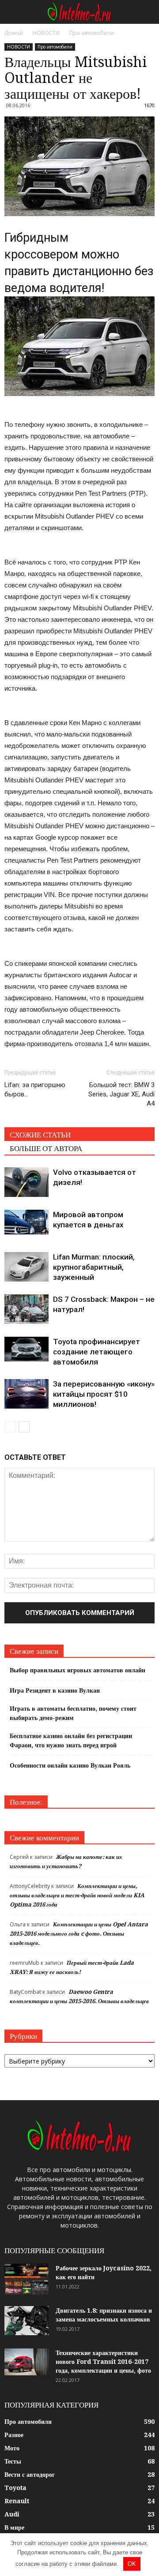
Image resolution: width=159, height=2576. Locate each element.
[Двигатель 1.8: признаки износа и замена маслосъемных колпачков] (26, 2321)
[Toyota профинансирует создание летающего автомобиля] (26, 1349)
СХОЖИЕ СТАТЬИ (40, 1135)
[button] (147, 12)
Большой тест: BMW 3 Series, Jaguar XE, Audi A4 (121, 1094)
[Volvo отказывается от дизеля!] (26, 1182)
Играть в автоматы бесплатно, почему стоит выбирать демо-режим (73, 1713)
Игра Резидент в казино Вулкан (55, 1690)
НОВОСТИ (19, 47)
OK (132, 2564)
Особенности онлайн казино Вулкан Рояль (70, 1765)
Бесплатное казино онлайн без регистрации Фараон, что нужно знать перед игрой (71, 1740)
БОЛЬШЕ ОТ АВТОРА (46, 1148)
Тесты (13, 2461)
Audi (12, 2514)
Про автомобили (55, 47)
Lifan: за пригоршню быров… (35, 1090)
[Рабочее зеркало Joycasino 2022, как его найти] (26, 2279)
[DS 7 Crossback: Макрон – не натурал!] (26, 1309)
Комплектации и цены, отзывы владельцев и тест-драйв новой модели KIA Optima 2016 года (77, 1895)
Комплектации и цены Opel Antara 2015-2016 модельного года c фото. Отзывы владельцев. (79, 1934)
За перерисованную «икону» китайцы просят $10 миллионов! (104, 1394)
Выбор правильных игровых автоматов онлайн (78, 1670)
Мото (12, 2448)
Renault (17, 2501)
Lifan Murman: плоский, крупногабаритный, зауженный (94, 1267)
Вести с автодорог (30, 2475)
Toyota (15, 2488)
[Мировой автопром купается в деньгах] (26, 1222)
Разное (14, 2435)
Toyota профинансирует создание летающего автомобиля (97, 1352)
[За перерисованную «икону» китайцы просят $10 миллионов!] (26, 1394)
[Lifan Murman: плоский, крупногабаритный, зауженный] (26, 1267)
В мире (14, 2527)
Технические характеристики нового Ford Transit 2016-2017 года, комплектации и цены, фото (103, 2362)
